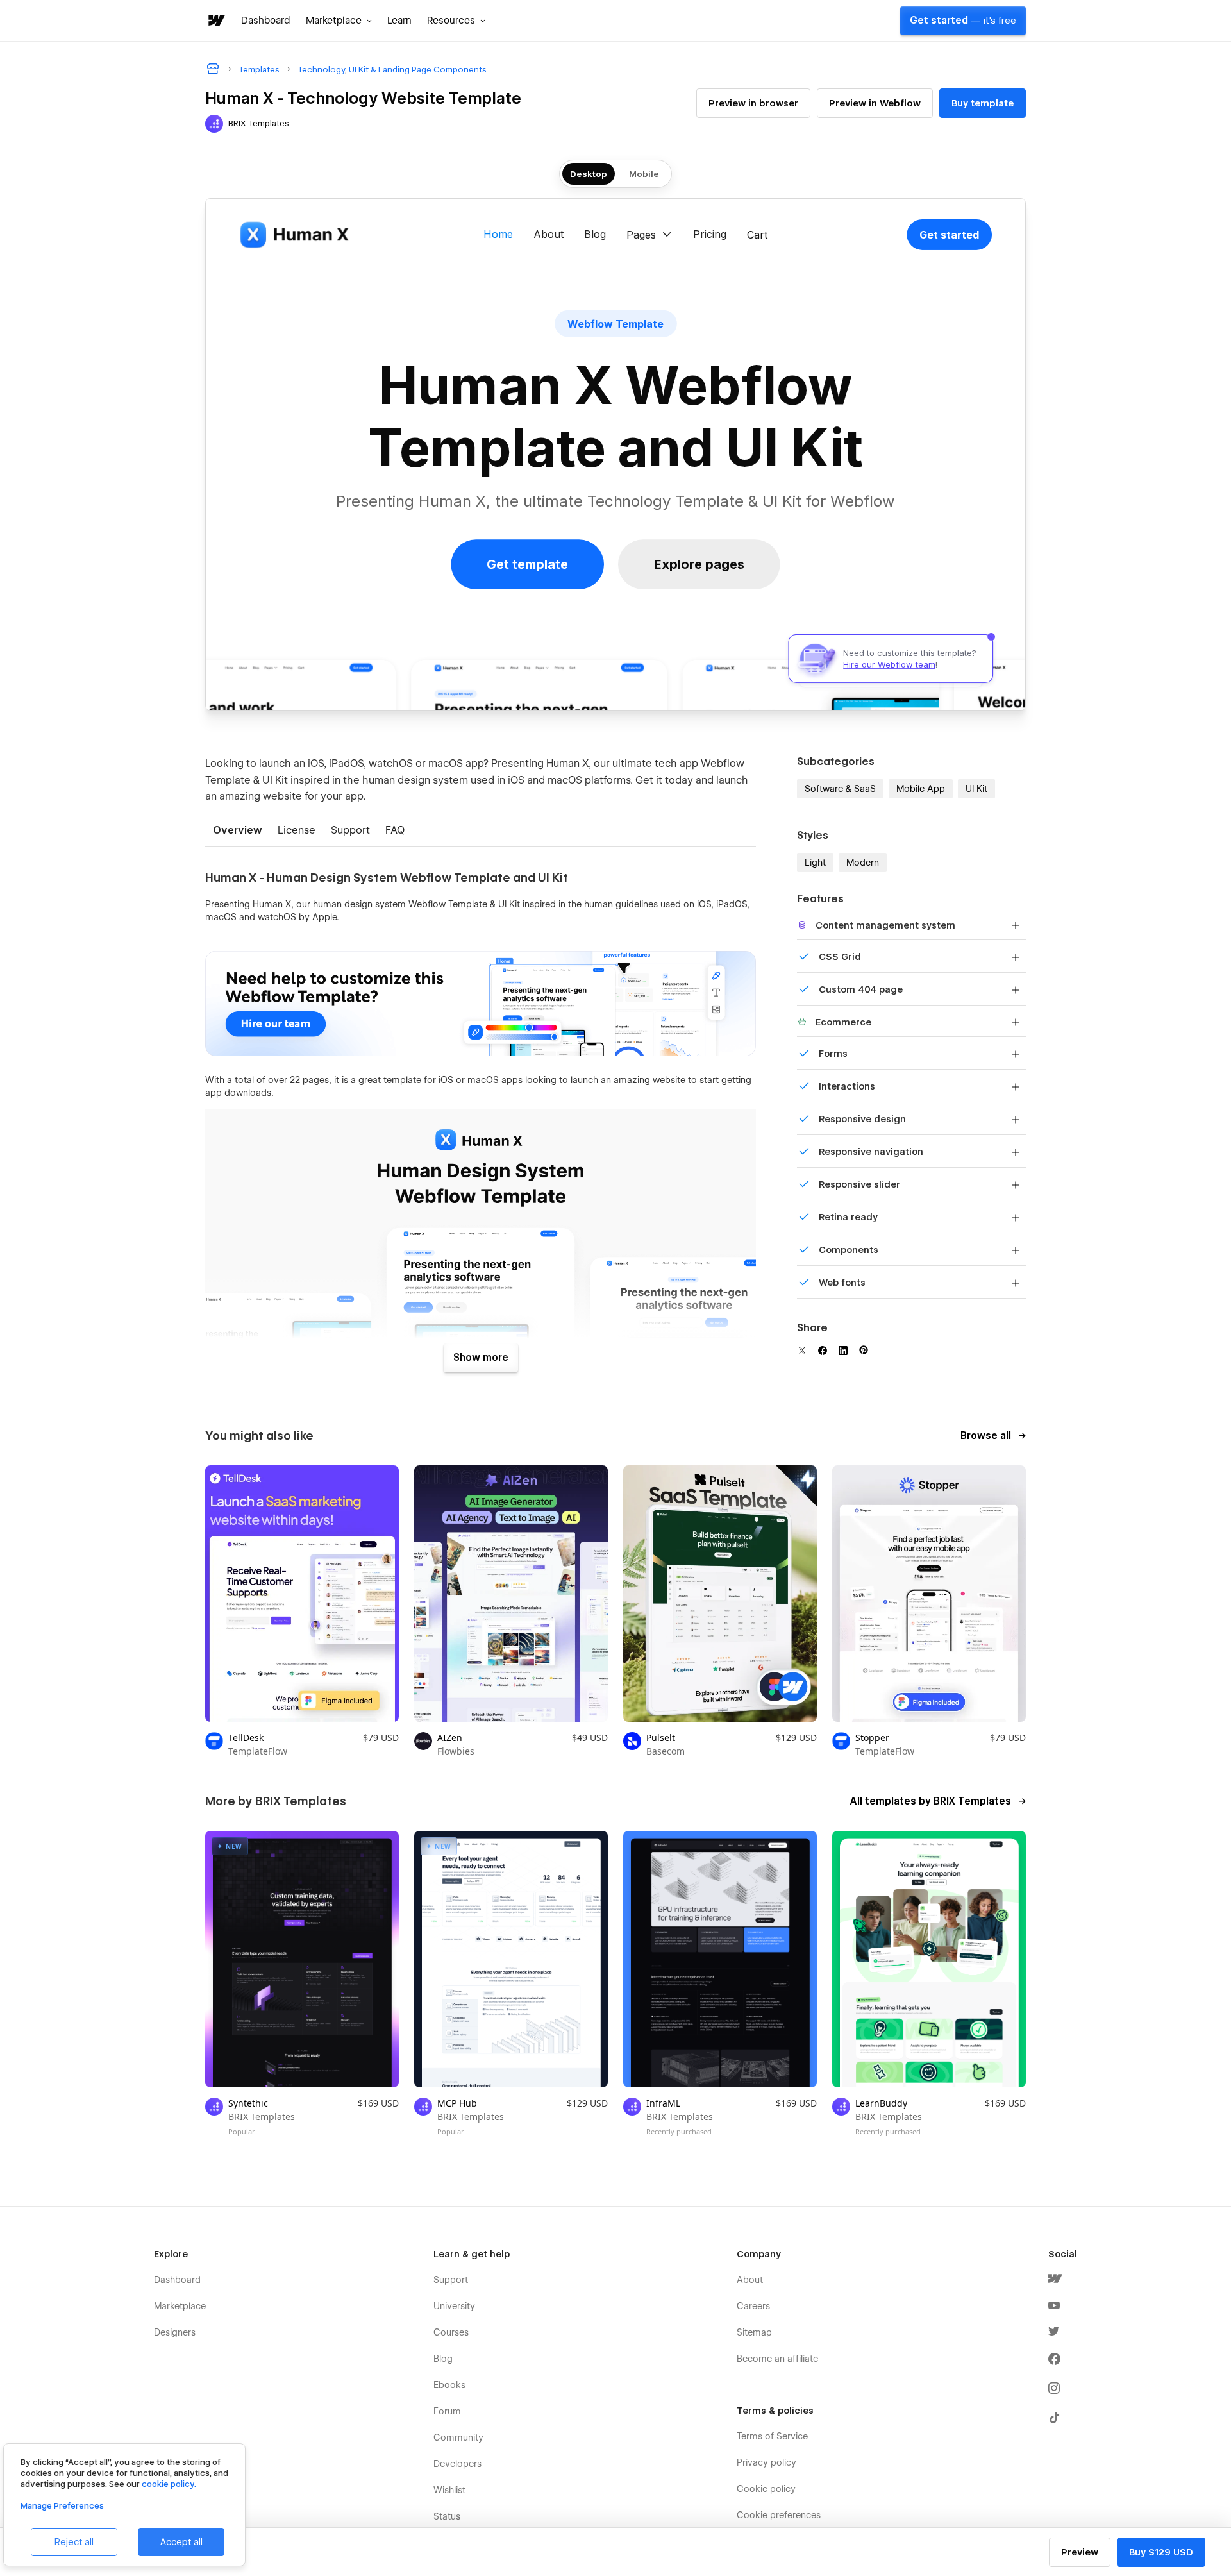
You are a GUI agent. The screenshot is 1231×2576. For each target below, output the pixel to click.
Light (815, 863)
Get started (963, 21)
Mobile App (921, 789)
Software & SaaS (840, 789)
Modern (863, 863)
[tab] (238, 831)
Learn (399, 21)
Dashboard (266, 21)
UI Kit (976, 789)
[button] (339, 21)
